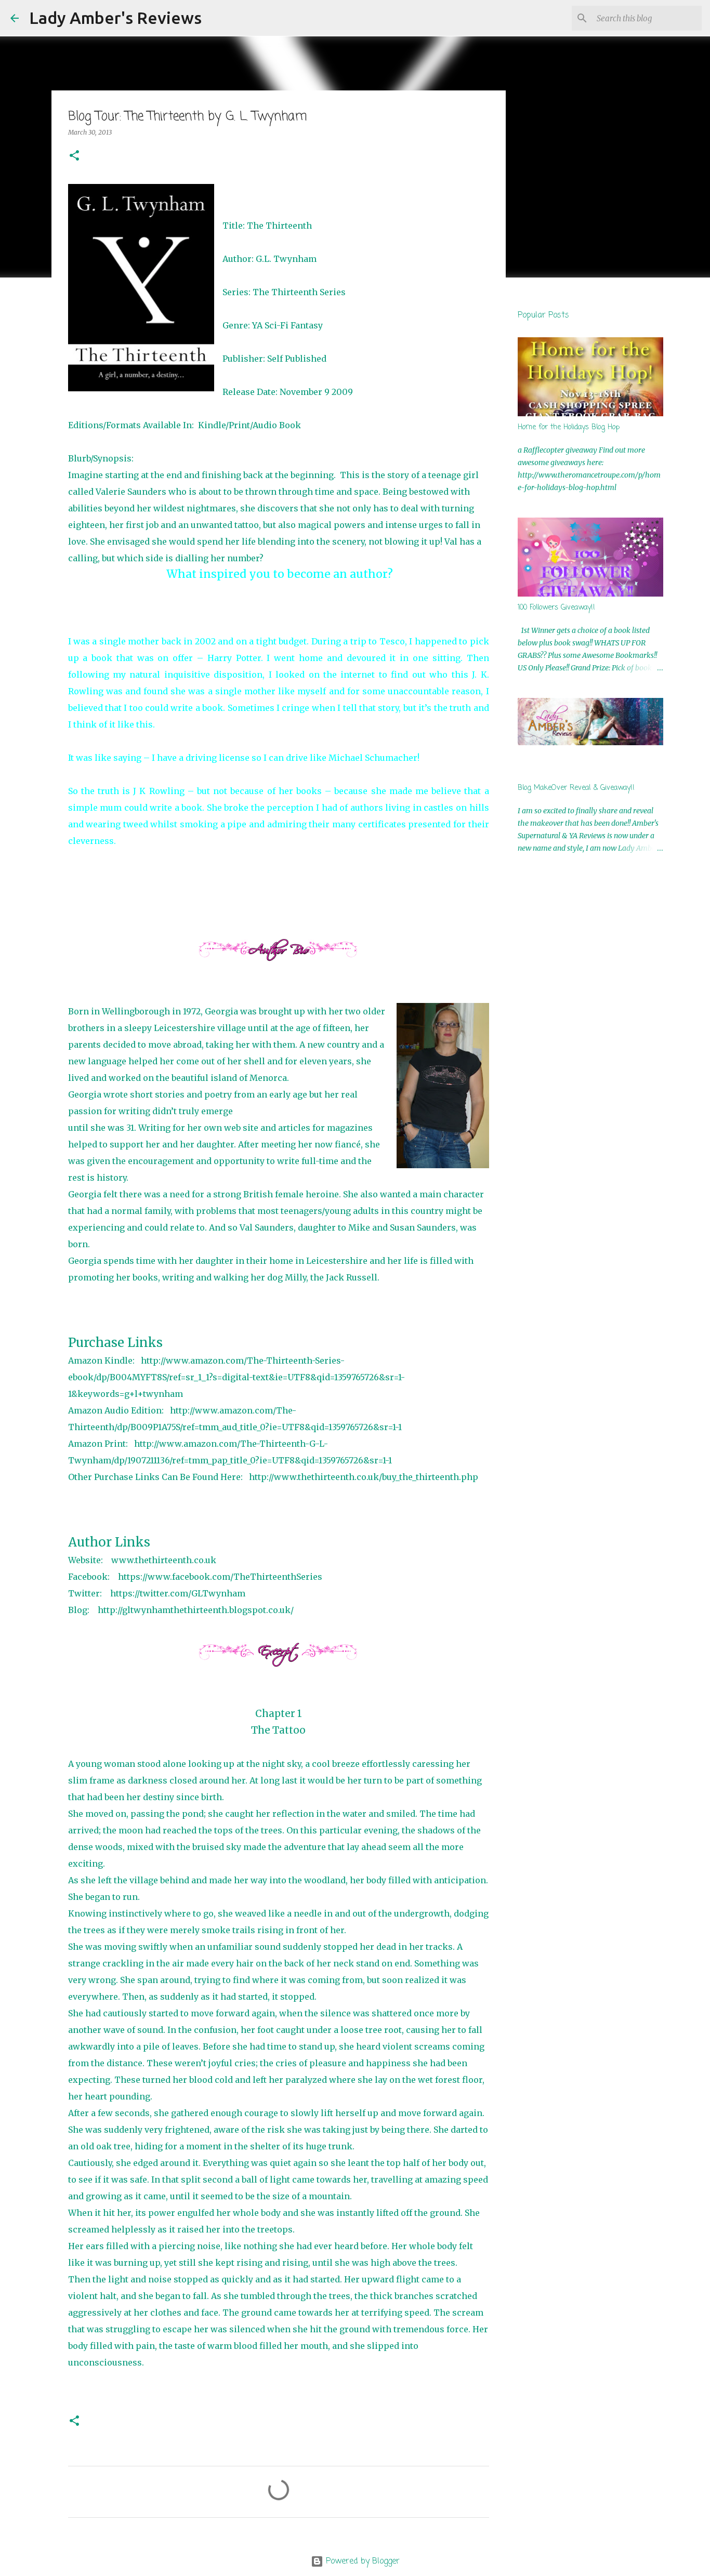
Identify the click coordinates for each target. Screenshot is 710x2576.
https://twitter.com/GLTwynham (178, 1593)
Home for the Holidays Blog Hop (569, 427)
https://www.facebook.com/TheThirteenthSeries (221, 1577)
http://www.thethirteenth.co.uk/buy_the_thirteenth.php (364, 1477)
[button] (74, 156)
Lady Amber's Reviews (115, 18)
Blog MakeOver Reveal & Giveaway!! (576, 788)
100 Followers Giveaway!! (556, 608)
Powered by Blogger (361, 2561)
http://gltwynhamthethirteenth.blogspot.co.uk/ (196, 1610)
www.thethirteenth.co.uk (164, 1560)
